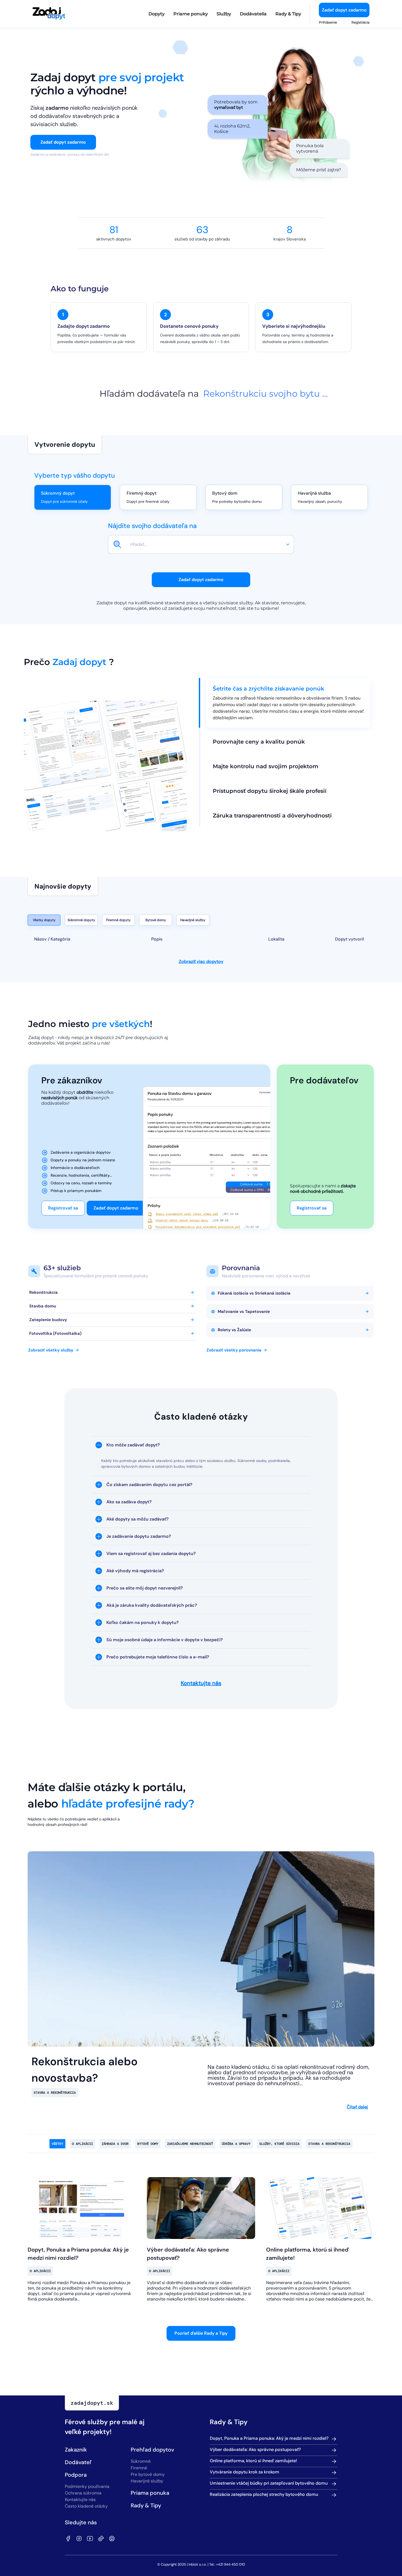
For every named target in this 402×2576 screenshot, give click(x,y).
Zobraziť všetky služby (51, 1350)
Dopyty (157, 14)
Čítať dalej (357, 2107)
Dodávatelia (253, 14)
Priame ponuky (191, 14)
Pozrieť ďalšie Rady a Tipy (201, 2333)
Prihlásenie (328, 22)
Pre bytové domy (148, 2474)
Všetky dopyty (44, 920)
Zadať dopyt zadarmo (344, 10)
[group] (210, 544)
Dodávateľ (78, 2462)
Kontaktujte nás (201, 1683)
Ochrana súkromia (83, 2493)
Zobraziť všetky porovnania (234, 1350)
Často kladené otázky (86, 2506)
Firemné (139, 2468)
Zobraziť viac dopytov (201, 961)
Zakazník (76, 2450)
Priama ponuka (150, 2493)
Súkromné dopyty (81, 920)
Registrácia (360, 22)
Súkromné (141, 2461)
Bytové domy (156, 920)
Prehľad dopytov (152, 2450)
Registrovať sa (63, 1208)
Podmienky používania (87, 2486)
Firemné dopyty (118, 920)
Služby (224, 14)
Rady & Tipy (288, 14)
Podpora (76, 2475)
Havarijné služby (193, 920)
